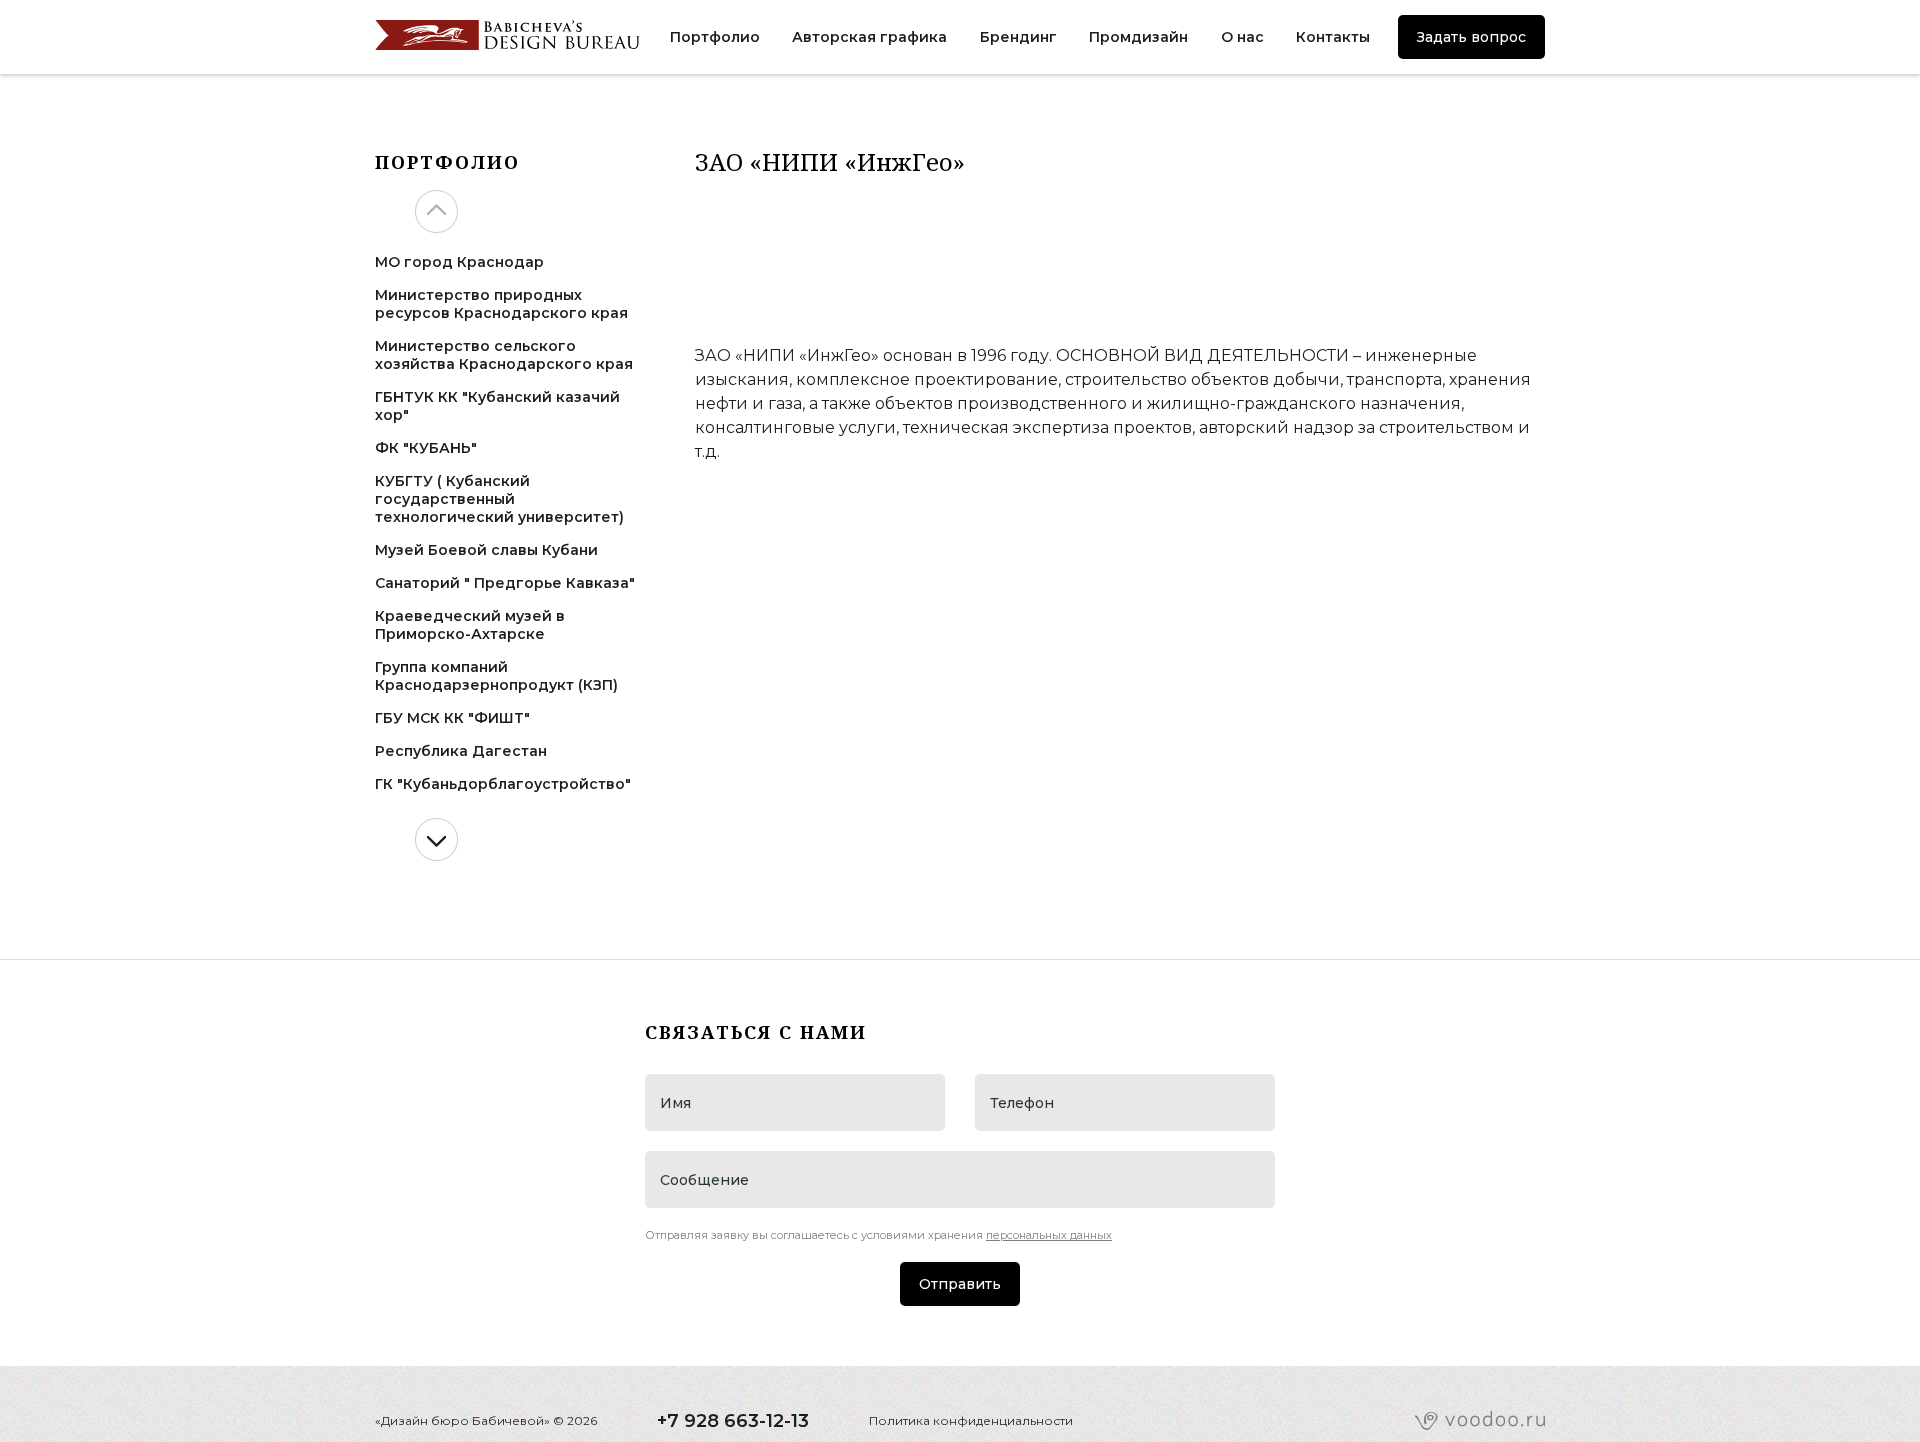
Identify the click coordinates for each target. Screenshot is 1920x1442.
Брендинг (1018, 37)
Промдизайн (1138, 37)
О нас (1242, 37)
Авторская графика (869, 37)
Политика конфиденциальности (971, 1420)
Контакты (1333, 37)
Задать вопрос (1471, 37)
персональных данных (1049, 1235)
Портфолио (715, 37)
